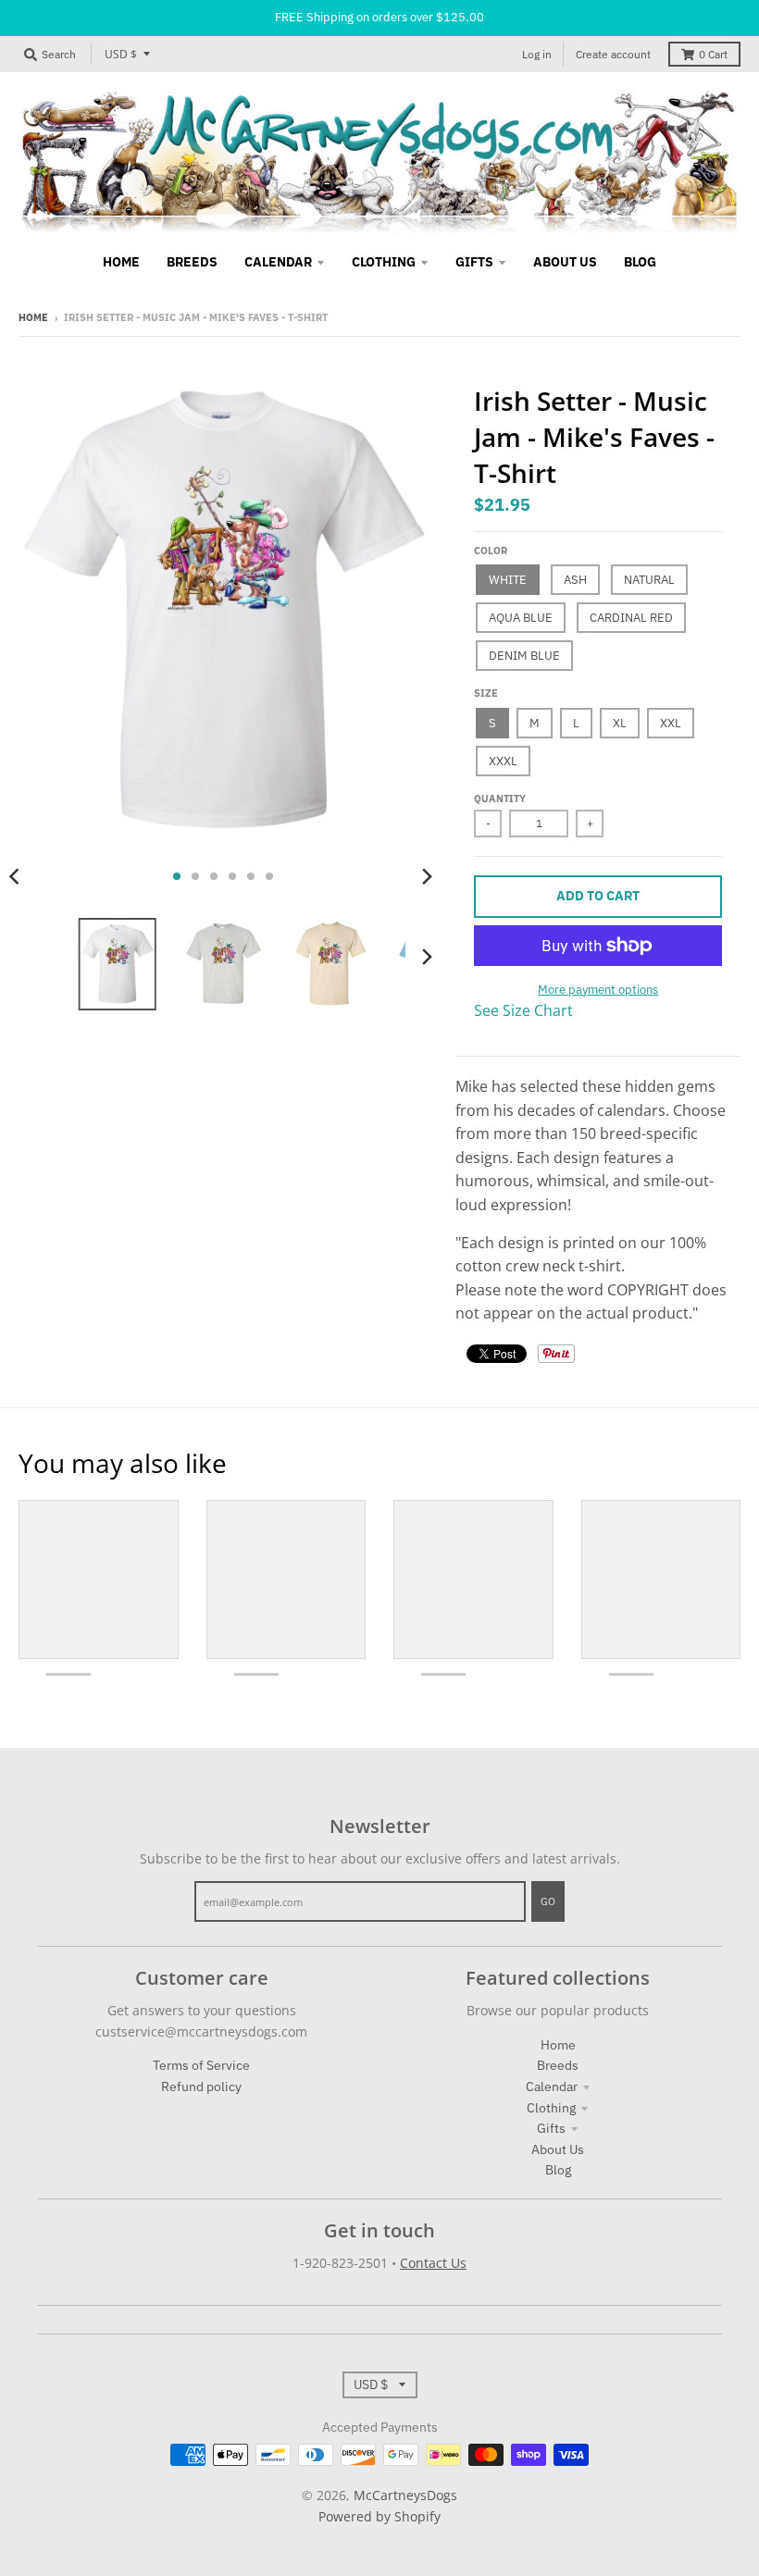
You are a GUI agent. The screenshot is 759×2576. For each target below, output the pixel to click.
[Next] (426, 876)
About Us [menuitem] (565, 262)
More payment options (598, 990)
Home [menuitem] (121, 262)
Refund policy (201, 2087)
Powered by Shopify (379, 2516)
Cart (713, 54)
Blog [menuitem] (640, 262)
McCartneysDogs (405, 2495)
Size (486, 693)
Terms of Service (201, 2065)
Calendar (552, 2087)
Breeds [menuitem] (192, 262)
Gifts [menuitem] (474, 262)
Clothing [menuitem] (384, 262)
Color (491, 551)
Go (548, 1901)
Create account (613, 54)
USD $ (121, 54)
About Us (558, 2149)
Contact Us (433, 2263)
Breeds (558, 2065)
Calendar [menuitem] (278, 262)
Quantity (500, 799)
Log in (537, 54)
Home (33, 317)
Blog (558, 2170)
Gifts (551, 2128)
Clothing (551, 2108)
